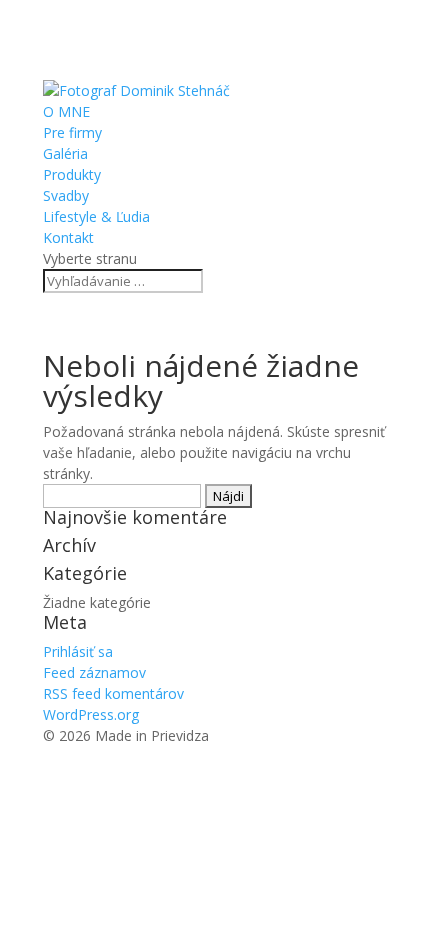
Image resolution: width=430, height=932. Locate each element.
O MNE (66, 111)
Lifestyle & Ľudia (96, 216)
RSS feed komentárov (113, 693)
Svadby (66, 195)
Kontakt (68, 237)
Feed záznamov (94, 672)
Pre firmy (72, 132)
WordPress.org (91, 714)
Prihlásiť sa (78, 651)
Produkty (72, 174)
